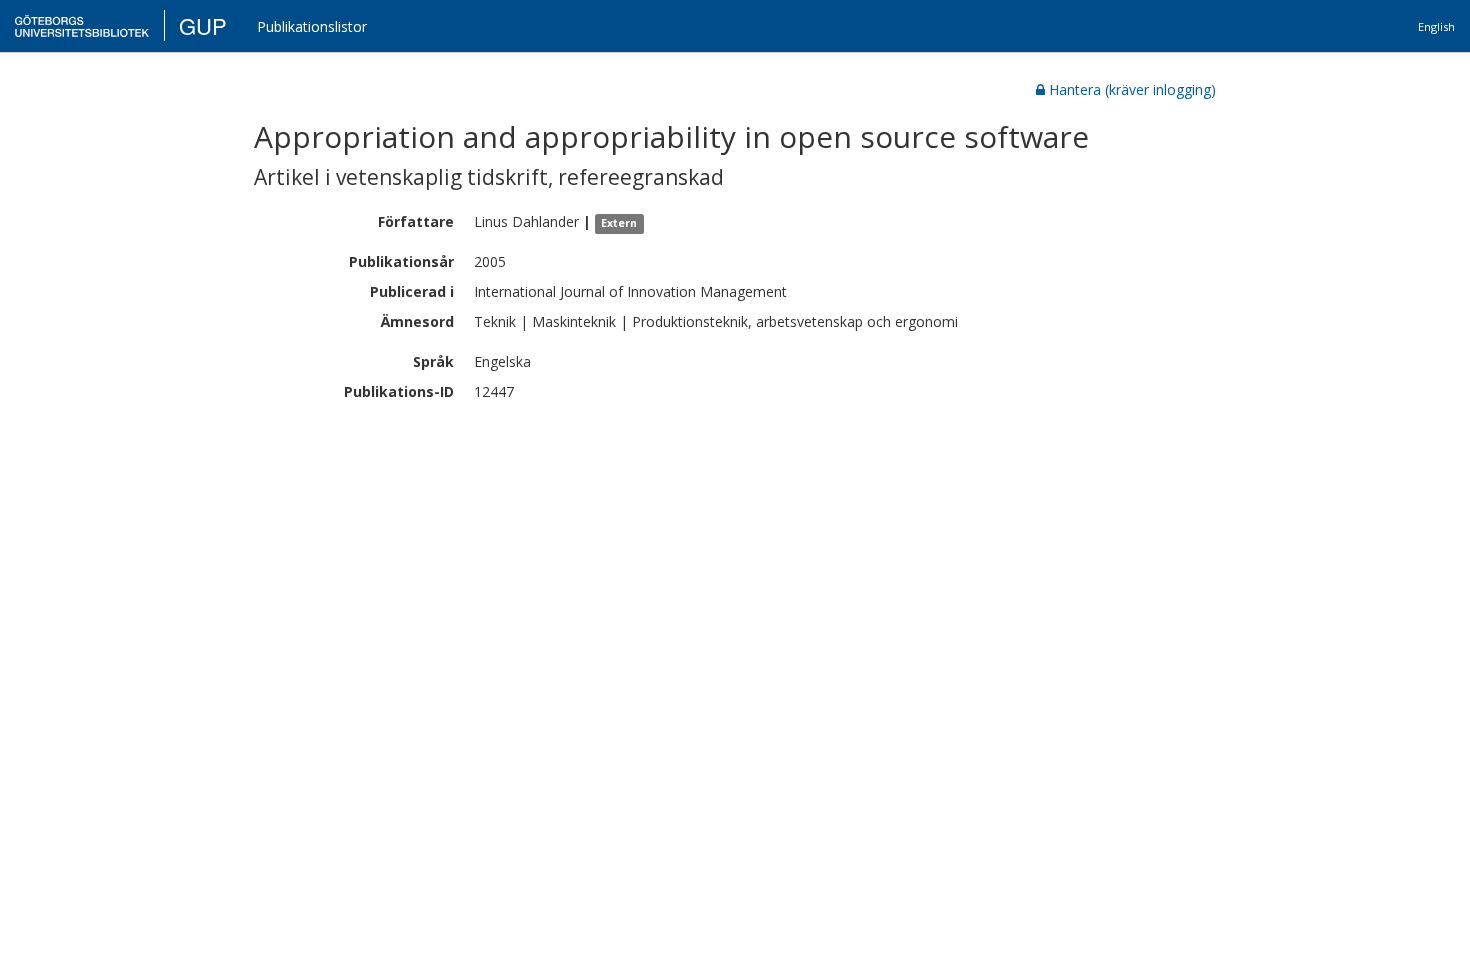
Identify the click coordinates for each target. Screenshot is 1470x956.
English (1436, 26)
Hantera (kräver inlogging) (1132, 89)
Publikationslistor (312, 26)
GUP (203, 25)
